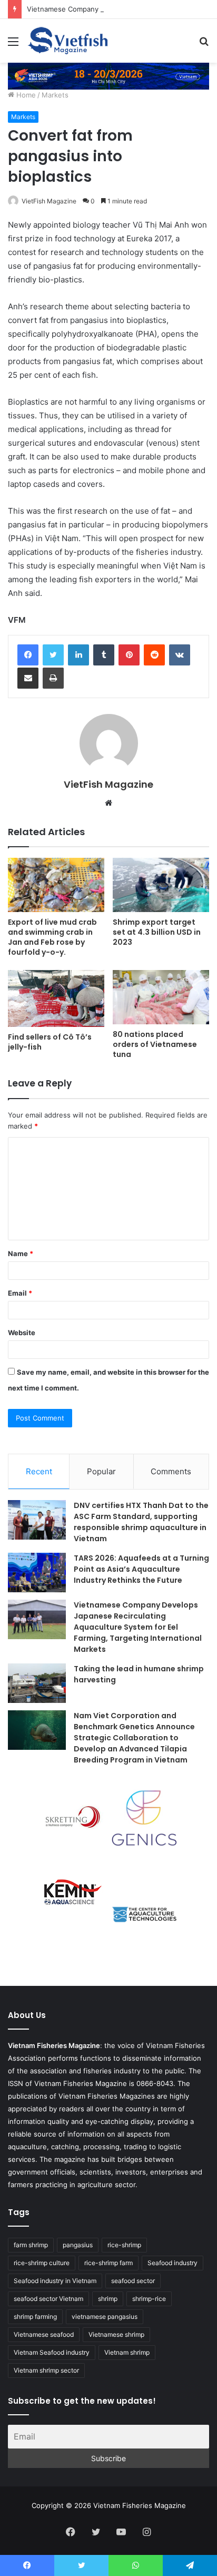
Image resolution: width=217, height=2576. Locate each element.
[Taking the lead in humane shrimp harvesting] (37, 1683)
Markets (55, 95)
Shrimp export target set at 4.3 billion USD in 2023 (157, 932)
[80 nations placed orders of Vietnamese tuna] (161, 997)
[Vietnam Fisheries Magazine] (68, 41)
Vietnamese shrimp (116, 2334)
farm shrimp (31, 2245)
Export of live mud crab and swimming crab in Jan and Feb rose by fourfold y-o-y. (52, 937)
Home (25, 95)
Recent (39, 1471)
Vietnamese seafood (44, 2334)
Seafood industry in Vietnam (55, 2281)
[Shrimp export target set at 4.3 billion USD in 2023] (161, 885)
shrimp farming (35, 2317)
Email (20, 1293)
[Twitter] (53, 655)
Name (21, 1253)
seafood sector (133, 2281)
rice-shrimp (124, 2245)
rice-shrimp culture (42, 2263)
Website (22, 1333)
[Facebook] (28, 655)
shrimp (108, 2299)
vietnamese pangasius (105, 2317)
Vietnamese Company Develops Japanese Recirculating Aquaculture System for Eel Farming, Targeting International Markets (138, 1627)
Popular (101, 1471)
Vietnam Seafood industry (52, 2352)
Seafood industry (172, 2263)
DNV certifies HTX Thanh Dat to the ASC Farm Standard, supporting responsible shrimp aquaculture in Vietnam (141, 1522)
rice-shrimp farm (108, 2263)
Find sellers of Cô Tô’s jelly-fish (50, 1042)
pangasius (78, 2245)
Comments (171, 1471)
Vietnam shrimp (127, 2352)
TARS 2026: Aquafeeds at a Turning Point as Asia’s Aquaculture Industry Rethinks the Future (141, 1569)
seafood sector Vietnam (48, 2299)
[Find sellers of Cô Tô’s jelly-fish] (56, 998)
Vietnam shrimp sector (46, 2370)
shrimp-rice (149, 2299)
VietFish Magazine (49, 201)
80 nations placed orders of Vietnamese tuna (155, 1044)
